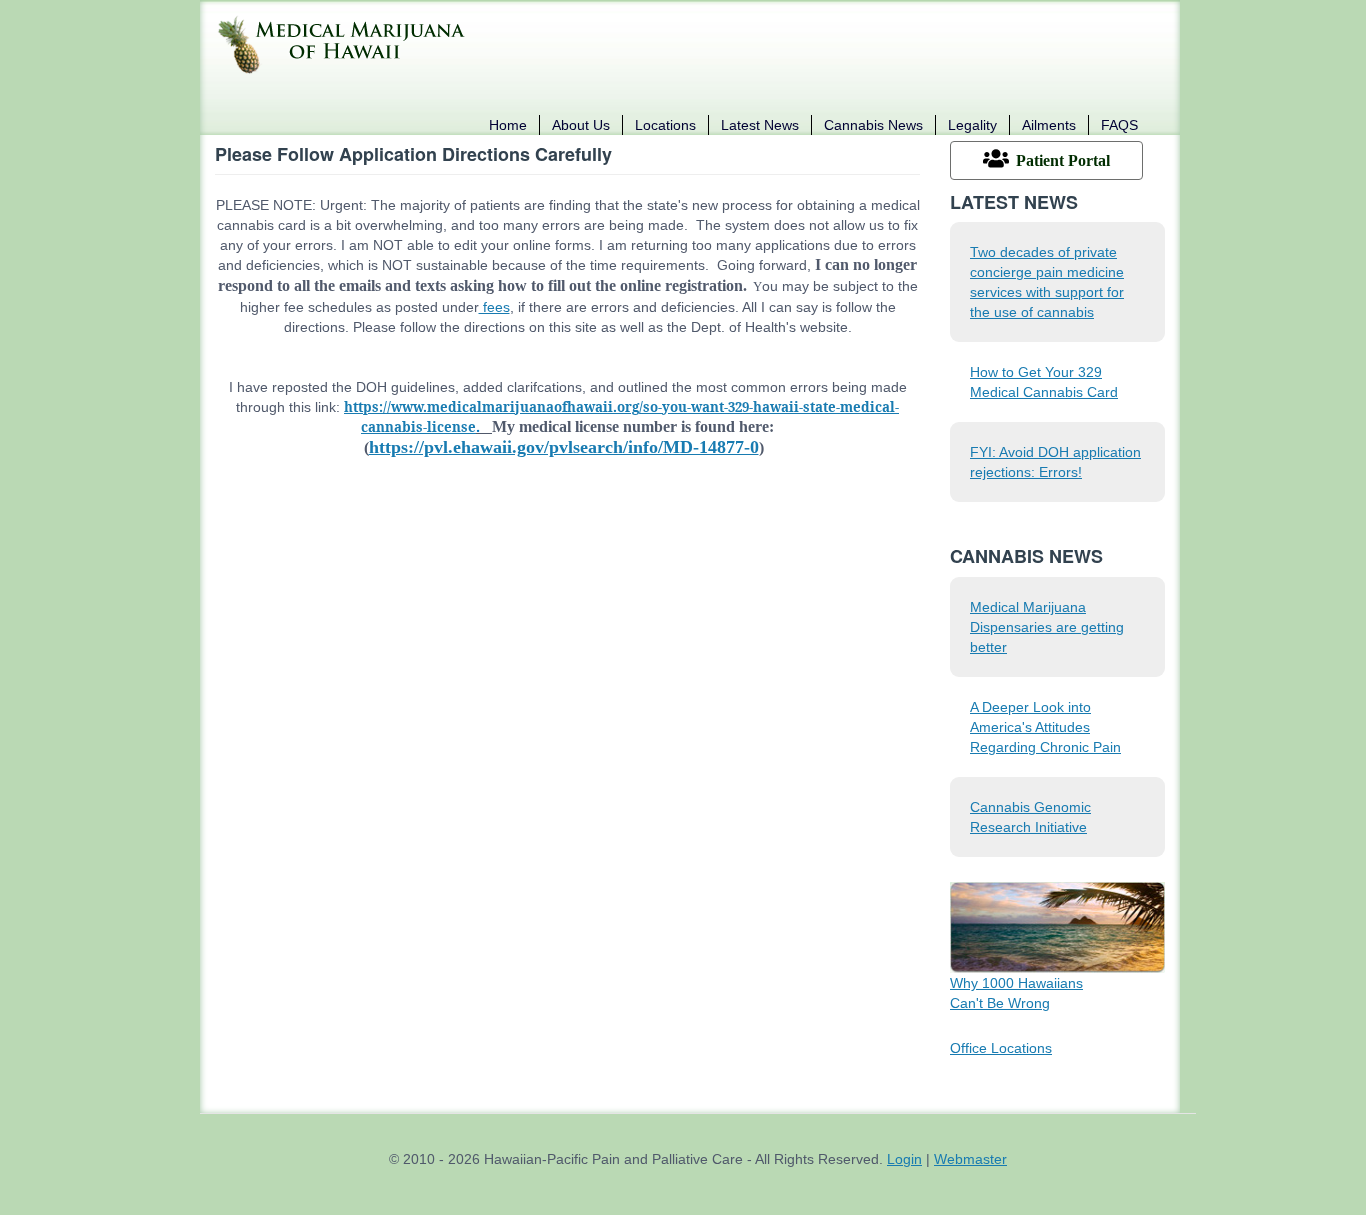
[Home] (347, 43)
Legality (972, 125)
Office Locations (1001, 1048)
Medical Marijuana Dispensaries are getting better (1047, 627)
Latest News (760, 125)
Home (508, 125)
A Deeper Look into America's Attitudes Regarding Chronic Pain (1045, 727)
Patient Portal (1063, 160)
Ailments (1049, 125)
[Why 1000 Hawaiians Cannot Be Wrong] (1057, 926)
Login (904, 1159)
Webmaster (970, 1159)
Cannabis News (873, 125)
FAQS (1119, 125)
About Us (581, 125)
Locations (665, 125)
